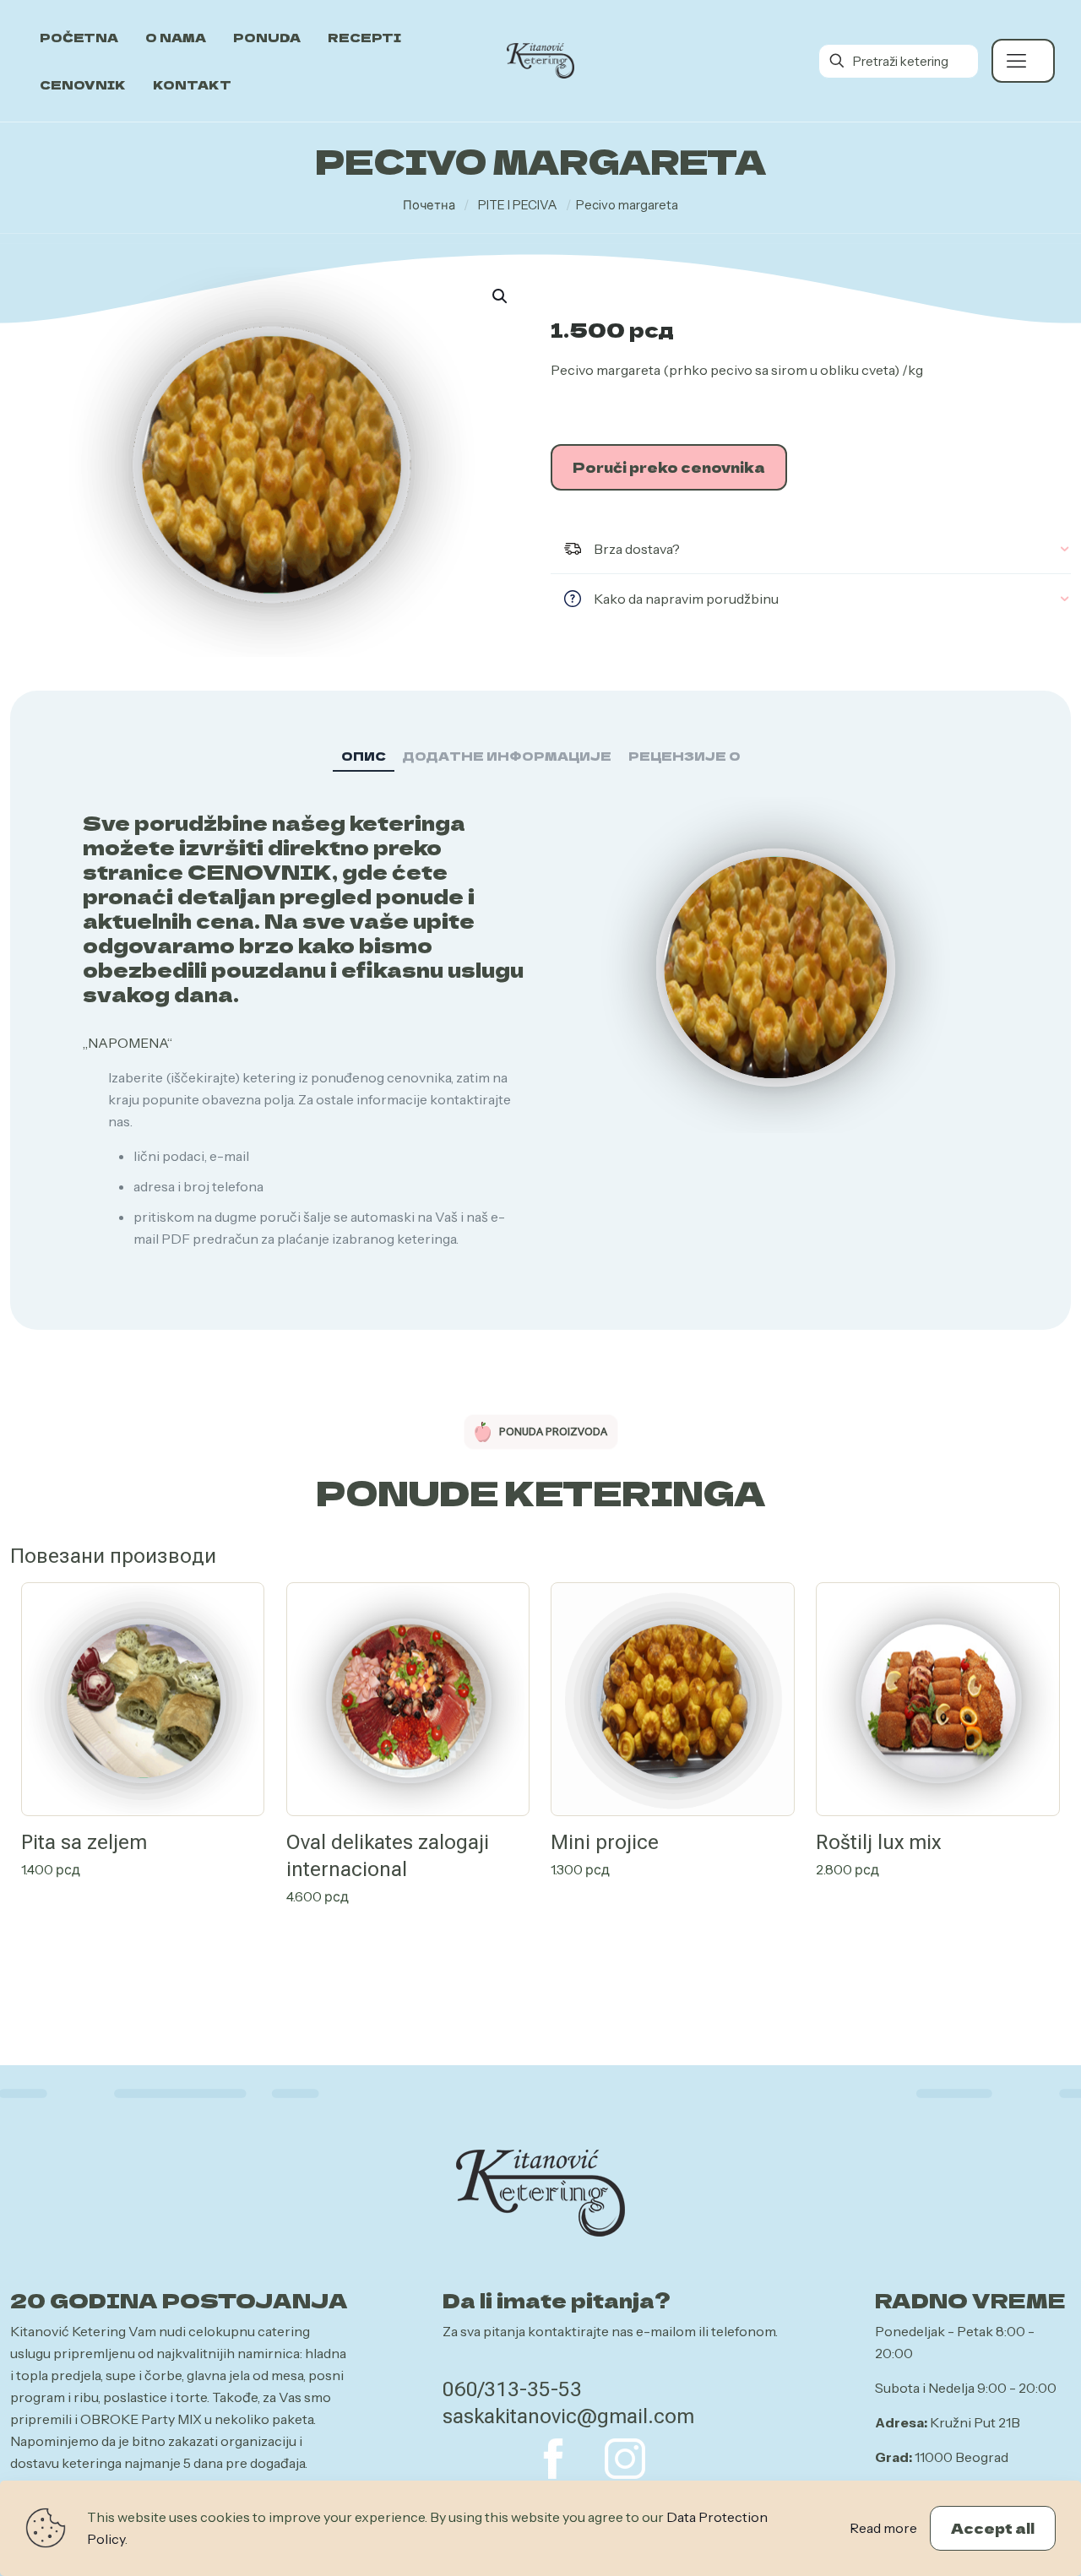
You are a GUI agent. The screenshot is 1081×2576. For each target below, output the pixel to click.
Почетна (429, 205)
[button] (501, 296)
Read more (883, 2528)
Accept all (993, 2528)
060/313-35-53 (512, 2389)
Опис (364, 756)
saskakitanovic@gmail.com (568, 2416)
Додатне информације (507, 756)
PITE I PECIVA (518, 205)
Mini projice (605, 1842)
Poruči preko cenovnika (669, 467)
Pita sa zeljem (84, 1842)
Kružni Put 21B (975, 2422)
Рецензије (684, 756)
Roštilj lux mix (878, 1842)
